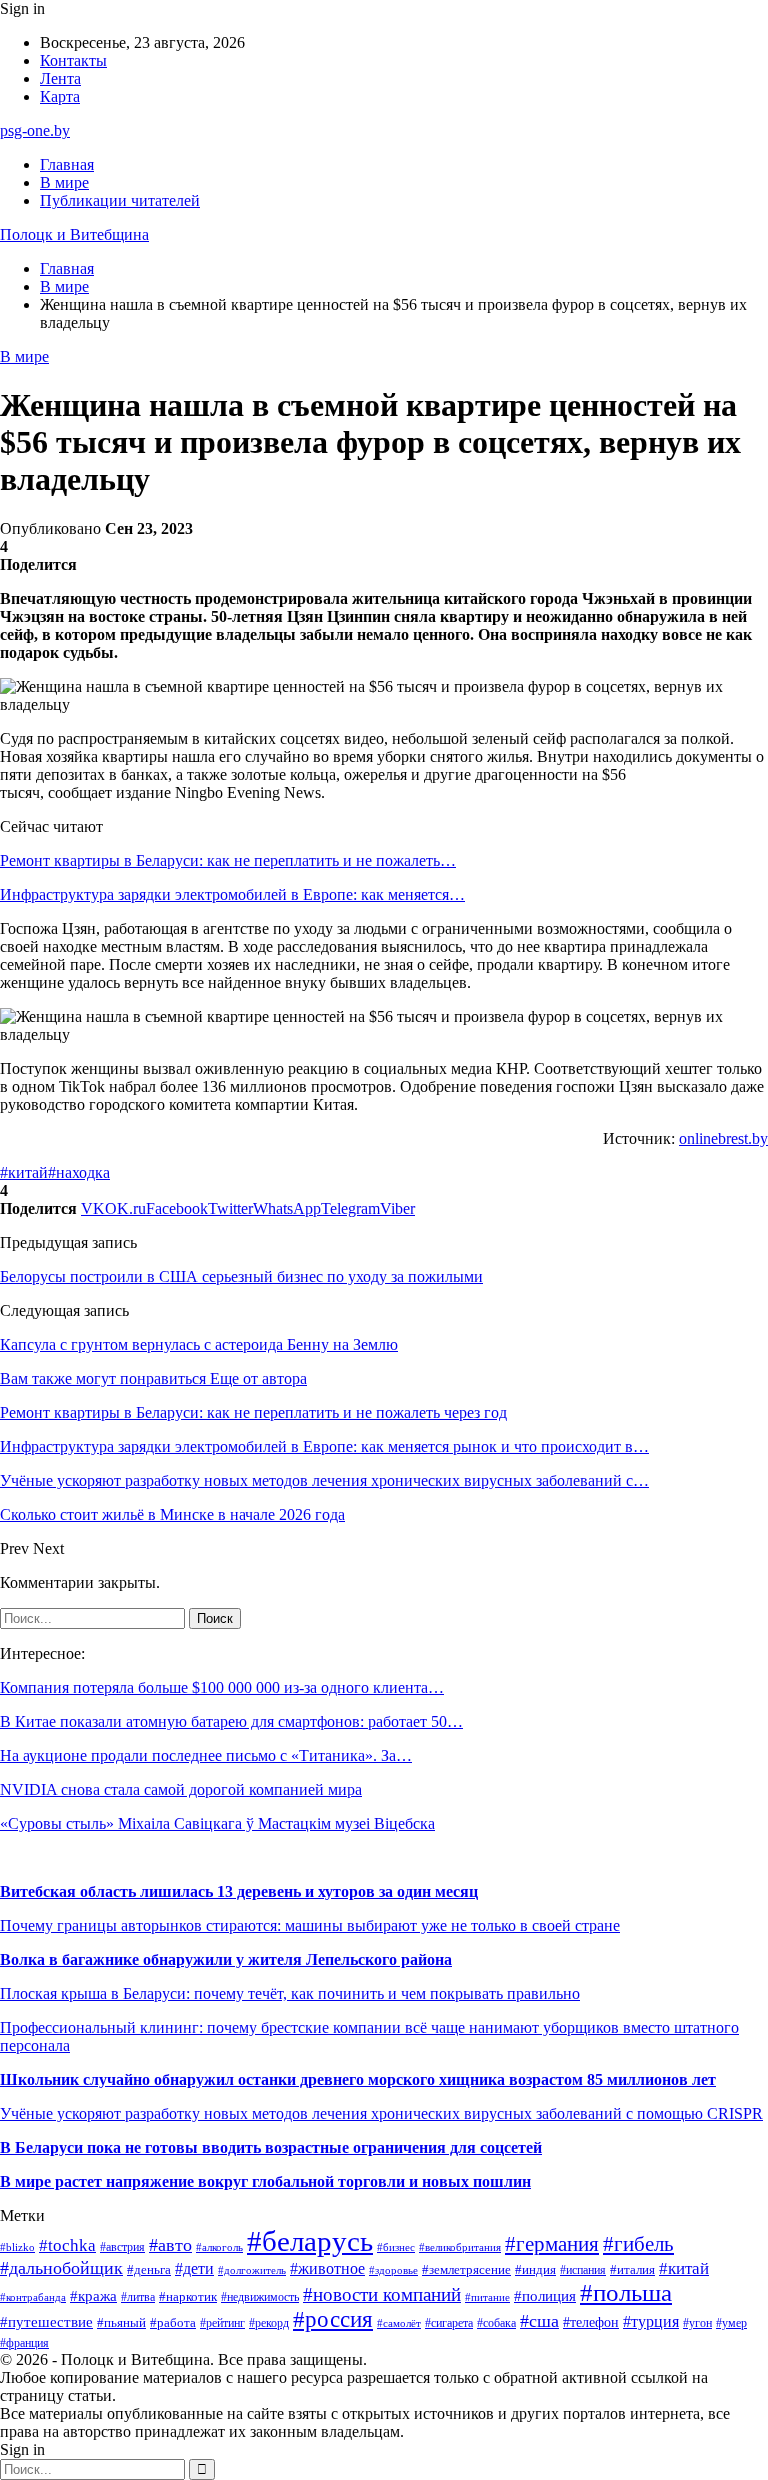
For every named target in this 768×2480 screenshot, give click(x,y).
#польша (626, 2292)
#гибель (638, 2244)
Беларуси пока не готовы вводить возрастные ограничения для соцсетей (276, 2147)
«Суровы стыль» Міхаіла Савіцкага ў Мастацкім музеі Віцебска (217, 1823)
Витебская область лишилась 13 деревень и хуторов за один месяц (239, 1891)
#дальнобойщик (61, 2268)
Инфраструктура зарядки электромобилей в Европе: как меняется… (232, 894)
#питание (487, 2297)
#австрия (122, 2247)
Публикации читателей (120, 200)
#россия (333, 2319)
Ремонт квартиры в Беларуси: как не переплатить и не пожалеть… (228, 860)
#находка (79, 1172)
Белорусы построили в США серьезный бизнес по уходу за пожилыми (241, 1276)
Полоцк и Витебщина (74, 234)
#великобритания (460, 2247)
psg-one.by (35, 130)
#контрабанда (33, 2297)
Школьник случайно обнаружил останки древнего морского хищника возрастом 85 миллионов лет (358, 2079)
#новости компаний (382, 2294)
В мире (64, 182)
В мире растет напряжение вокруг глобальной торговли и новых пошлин (265, 2181)
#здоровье (393, 2270)
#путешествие (46, 2322)
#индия (535, 2269)
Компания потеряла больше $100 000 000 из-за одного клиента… (222, 1687)
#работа (173, 2322)
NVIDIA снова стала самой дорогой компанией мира (181, 1789)
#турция (651, 2321)
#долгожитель (252, 2270)
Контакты (73, 60)
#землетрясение (466, 2269)
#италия (632, 2270)
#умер (731, 2323)
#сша (539, 2321)
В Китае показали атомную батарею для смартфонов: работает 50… (231, 1721)
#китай (24, 1172)
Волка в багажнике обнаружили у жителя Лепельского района (226, 1959)
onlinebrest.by (723, 1138)
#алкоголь (219, 2247)
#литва (138, 2297)
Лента (60, 78)
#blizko (17, 2247)
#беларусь (310, 2241)
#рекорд (269, 2323)
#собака (496, 2323)
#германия (552, 2244)
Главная (67, 164)
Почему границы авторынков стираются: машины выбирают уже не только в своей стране (310, 1925)
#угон (697, 2323)
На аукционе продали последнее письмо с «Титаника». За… (206, 1755)
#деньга (149, 2270)
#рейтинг (222, 2323)
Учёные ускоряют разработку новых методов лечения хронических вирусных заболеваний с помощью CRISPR (381, 2113)
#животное (327, 2268)
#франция (24, 2343)
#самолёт (399, 2323)
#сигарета (449, 2323)
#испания (583, 2270)
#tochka (67, 2245)
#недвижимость (260, 2297)
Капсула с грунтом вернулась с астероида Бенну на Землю (199, 1344)
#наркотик (188, 2296)
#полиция (545, 2296)
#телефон (591, 2322)
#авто (170, 2245)
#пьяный (121, 2322)
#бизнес (396, 2247)
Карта (60, 96)
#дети (194, 2268)
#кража (93, 2296)
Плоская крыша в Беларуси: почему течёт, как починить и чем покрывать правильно (290, 1993)
